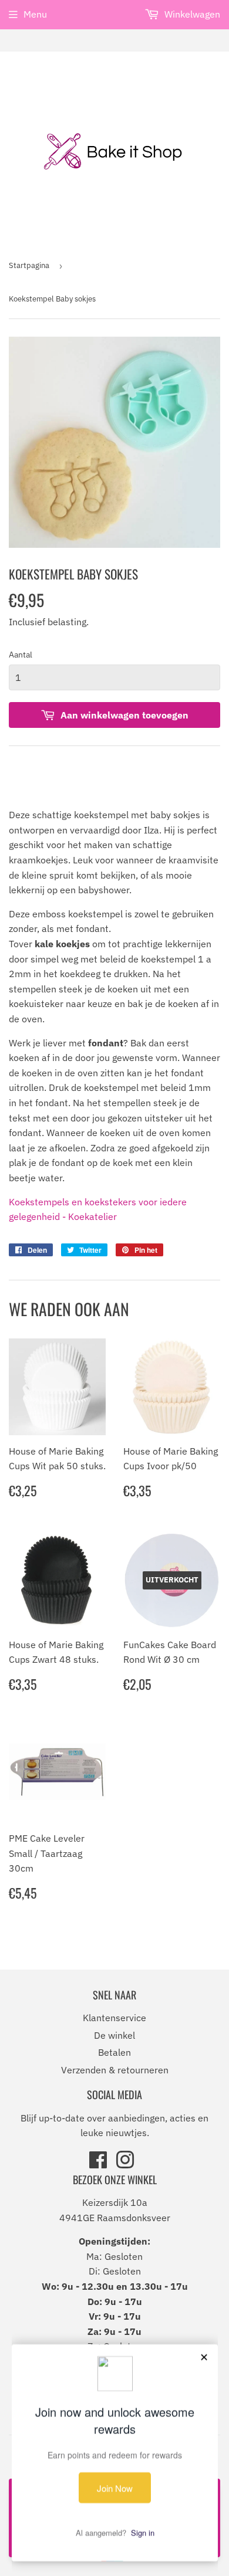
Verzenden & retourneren (115, 2070)
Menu (35, 14)
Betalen (114, 2052)
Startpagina (29, 265)
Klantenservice (114, 2018)
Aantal (21, 655)
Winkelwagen (191, 14)
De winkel (114, 2035)
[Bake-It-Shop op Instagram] (125, 2164)
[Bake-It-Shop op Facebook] (98, 2164)
